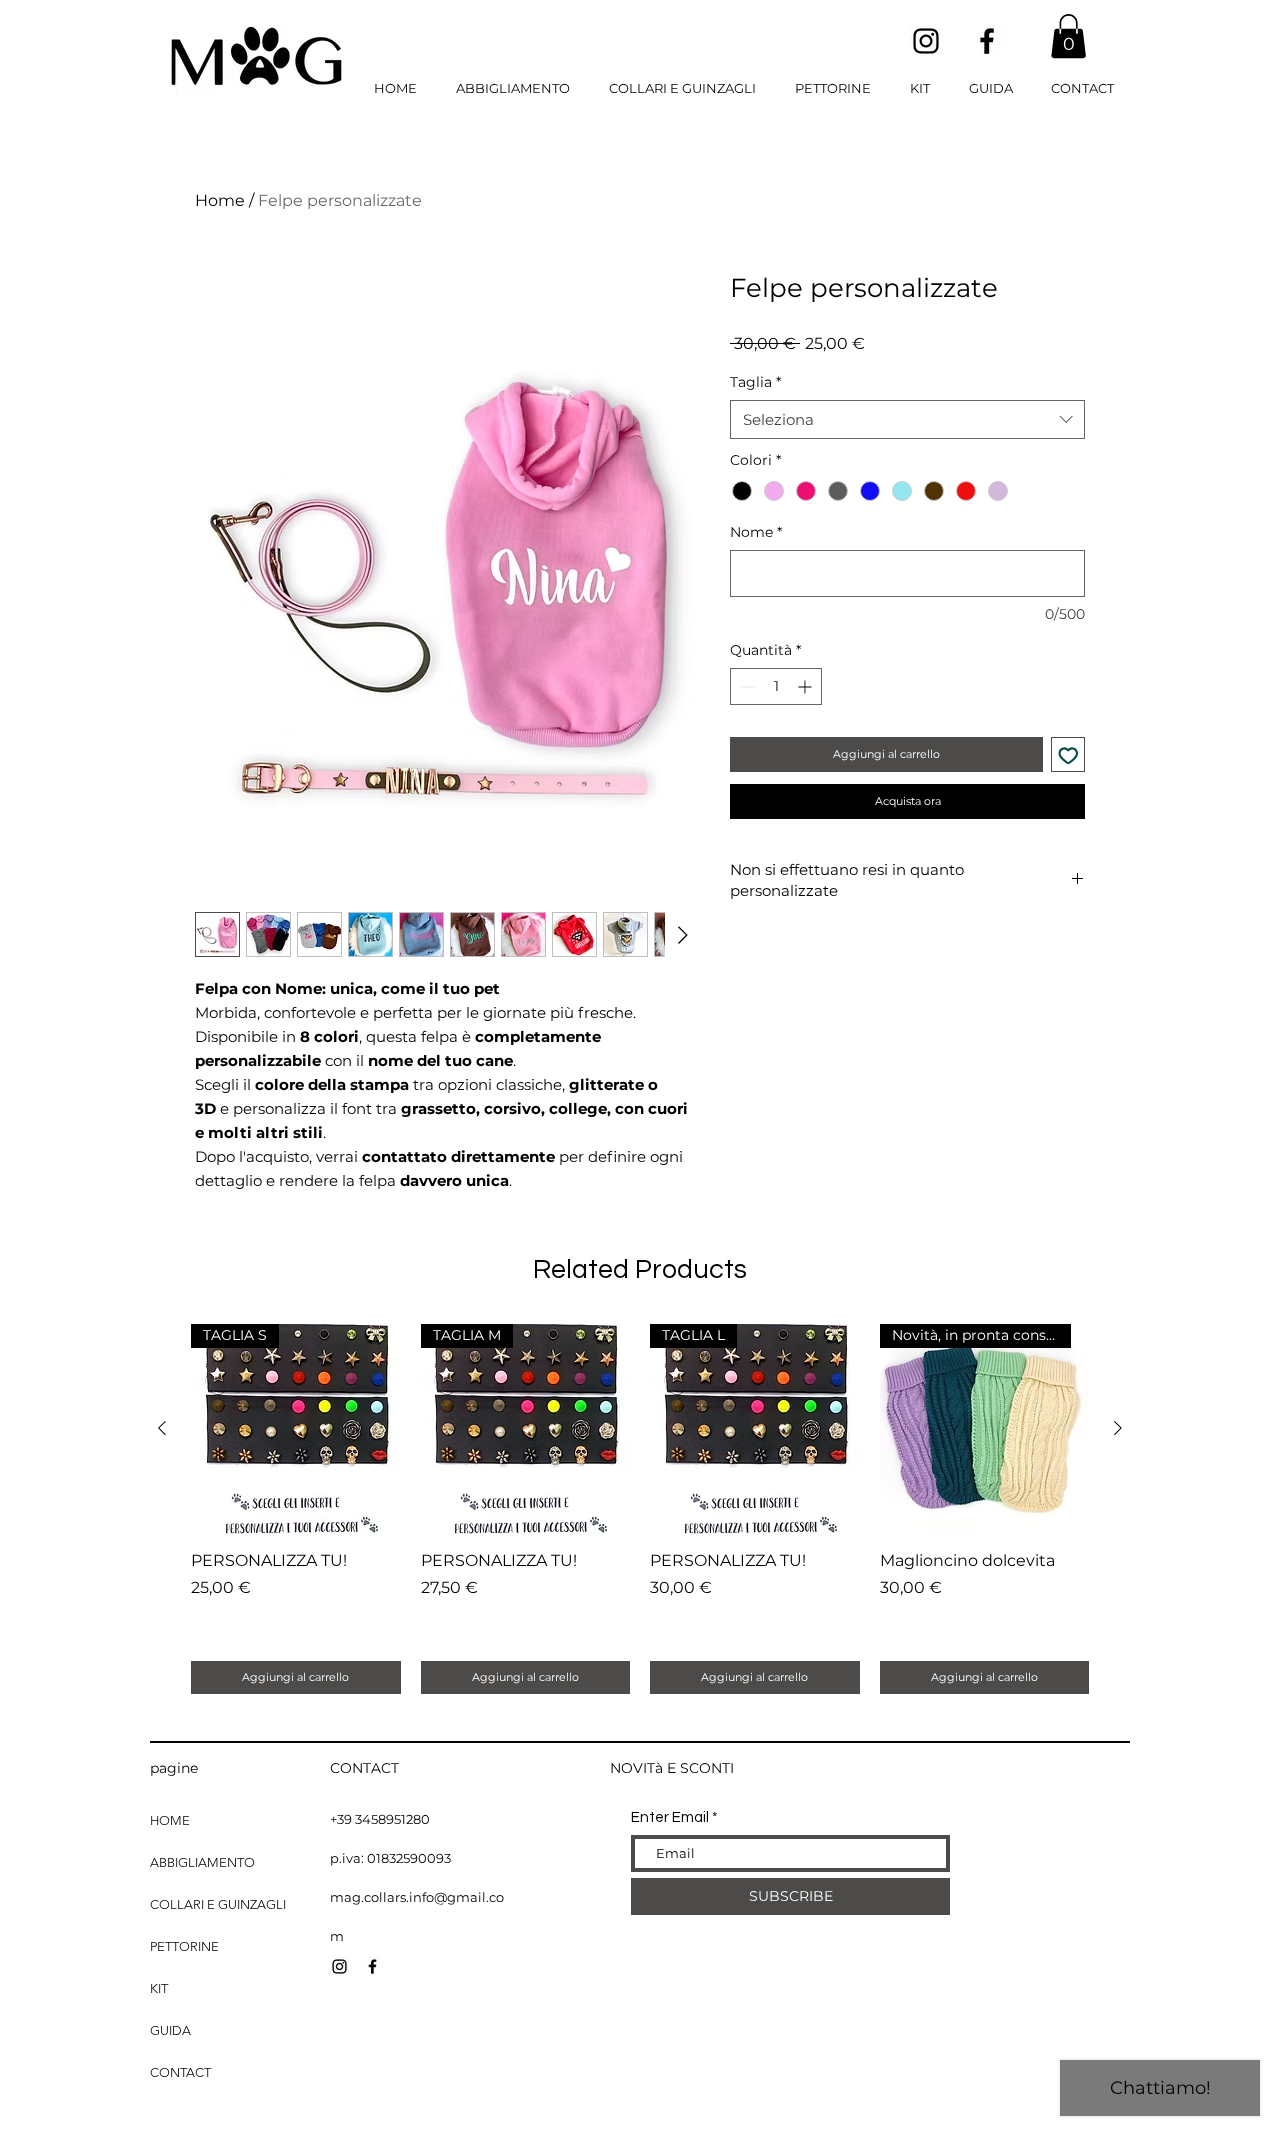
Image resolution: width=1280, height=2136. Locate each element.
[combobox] (907, 419)
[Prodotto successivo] (1118, 1428)
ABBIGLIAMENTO (202, 1862)
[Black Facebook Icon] (987, 41)
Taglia (755, 382)
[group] (640, 1508)
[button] (1068, 36)
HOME (170, 1820)
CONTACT (180, 2072)
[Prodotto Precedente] (162, 1428)
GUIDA (170, 2030)
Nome (756, 532)
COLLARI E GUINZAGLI (218, 1904)
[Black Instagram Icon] (926, 41)
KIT (159, 1988)
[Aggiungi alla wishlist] (1068, 754)
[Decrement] (745, 686)
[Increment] (806, 686)
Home (220, 200)
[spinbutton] (776, 686)
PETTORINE (184, 1946)
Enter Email (670, 1817)
